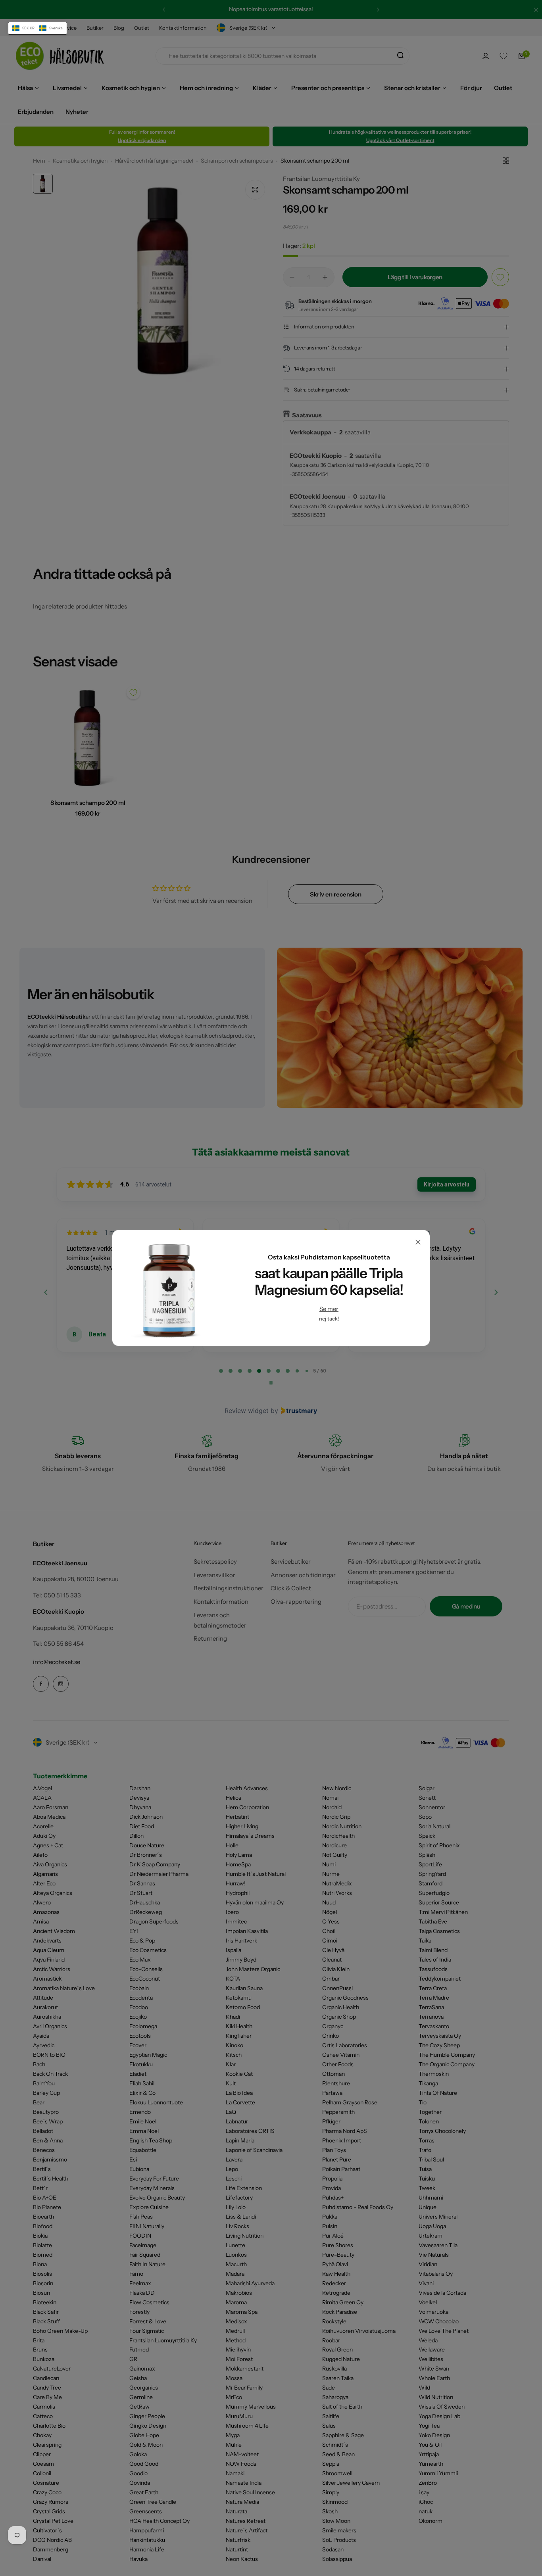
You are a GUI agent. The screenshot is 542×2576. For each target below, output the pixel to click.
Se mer (329, 1309)
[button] (37, 28)
